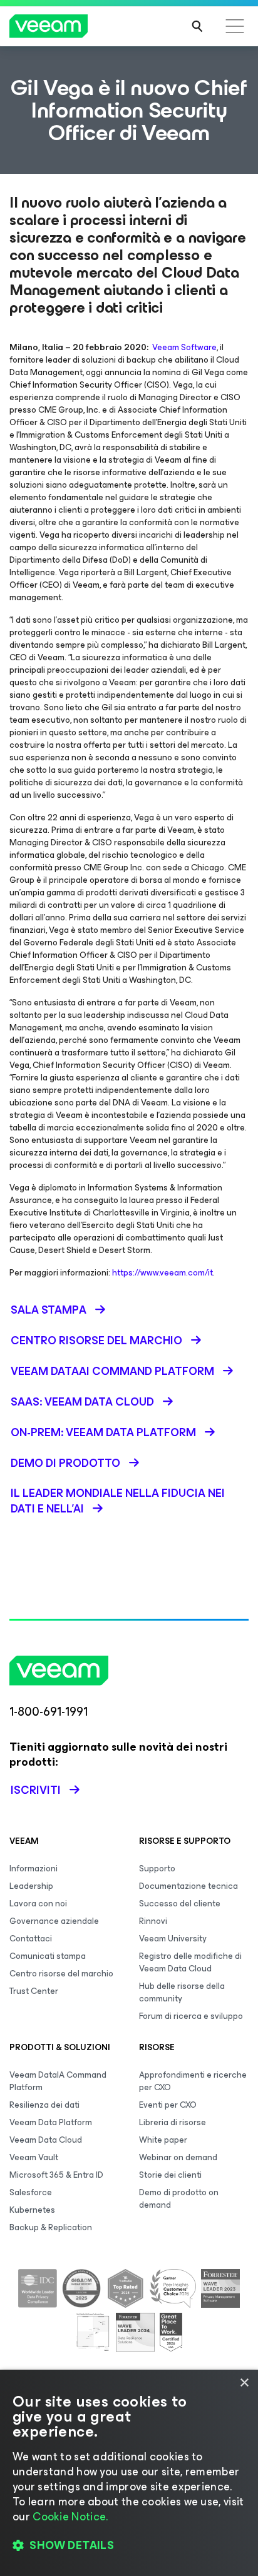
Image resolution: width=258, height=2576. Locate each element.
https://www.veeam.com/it (163, 1273)
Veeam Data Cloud (46, 2140)
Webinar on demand (178, 2157)
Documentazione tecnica (188, 1886)
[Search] (197, 26)
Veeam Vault (34, 2157)
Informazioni (34, 1869)
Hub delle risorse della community (182, 1992)
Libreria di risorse (173, 2122)
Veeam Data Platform (51, 2122)
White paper (163, 2140)
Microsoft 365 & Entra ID (56, 2175)
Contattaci (31, 1939)
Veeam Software (184, 347)
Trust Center (34, 1991)
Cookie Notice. (70, 2517)
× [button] (244, 2383)
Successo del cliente (180, 1904)
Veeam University (173, 1939)
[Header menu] (235, 26)
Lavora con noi (38, 1904)
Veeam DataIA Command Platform (58, 2081)
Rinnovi (153, 1921)
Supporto (157, 1869)
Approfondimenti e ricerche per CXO (193, 2081)
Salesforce (31, 2192)
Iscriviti (36, 1790)
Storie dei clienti (170, 2175)
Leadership (31, 1886)
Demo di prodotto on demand (179, 2199)
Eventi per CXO (168, 2105)
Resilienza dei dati (44, 2105)
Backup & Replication (51, 2227)
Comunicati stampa (48, 1956)
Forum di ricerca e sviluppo (191, 2016)
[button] (129, 2545)
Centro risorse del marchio (61, 1974)
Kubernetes (32, 2210)
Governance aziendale (54, 1921)
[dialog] (129, 2473)
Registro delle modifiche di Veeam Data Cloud (190, 1962)
